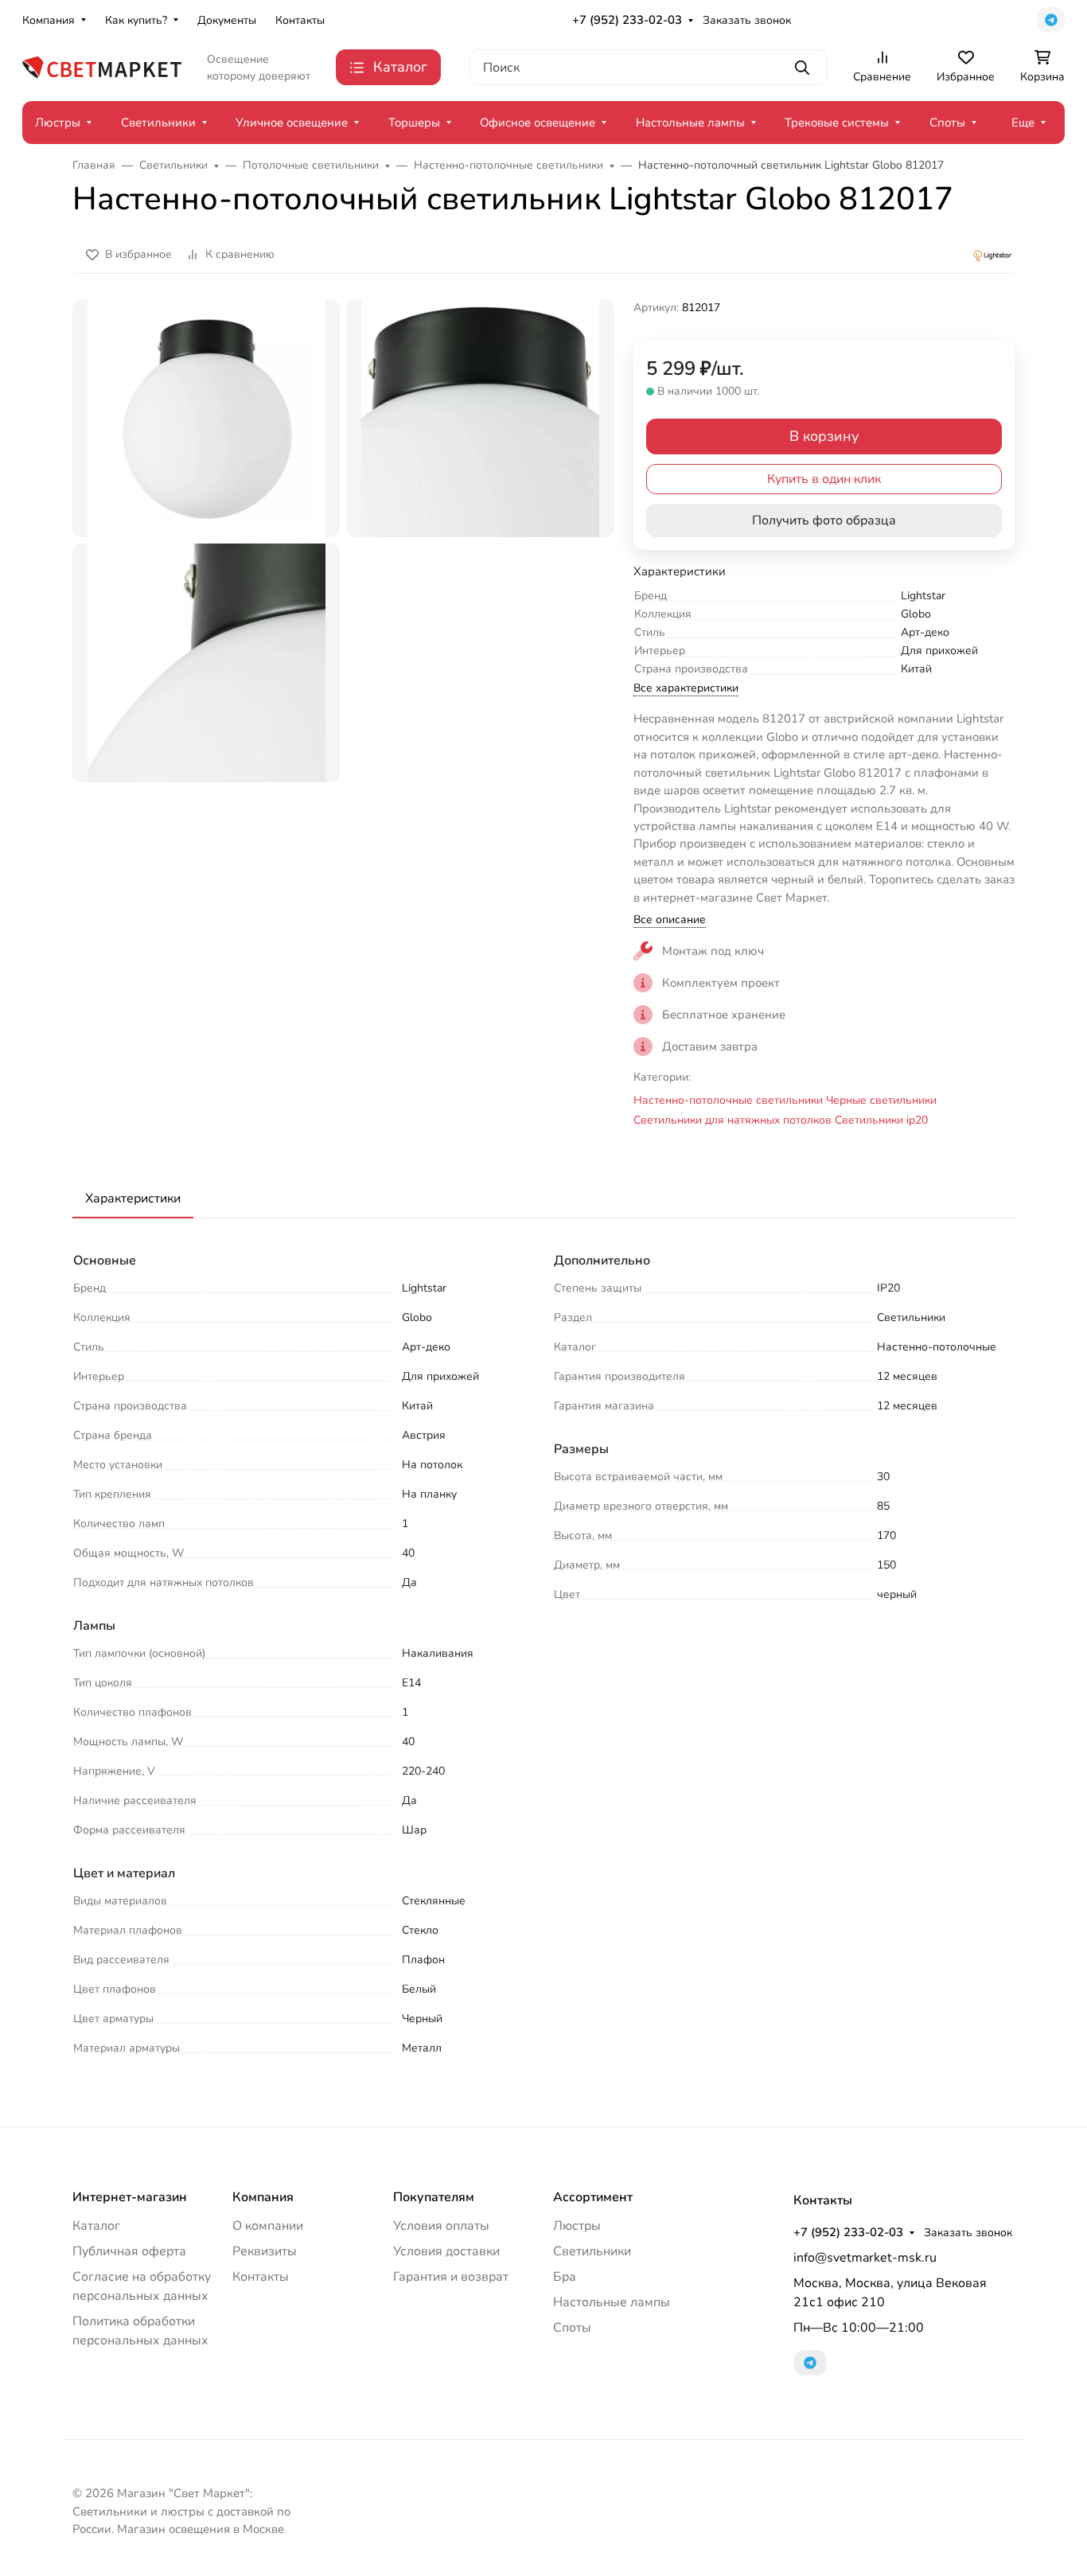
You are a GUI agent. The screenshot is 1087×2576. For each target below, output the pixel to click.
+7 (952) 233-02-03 (627, 20)
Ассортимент (593, 2197)
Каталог (96, 2226)
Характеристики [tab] (133, 1198)
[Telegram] (1051, 20)
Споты (947, 123)
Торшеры (414, 123)
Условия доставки (446, 2251)
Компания (49, 20)
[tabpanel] (543, 1656)
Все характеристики (686, 688)
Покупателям (434, 2197)
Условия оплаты (441, 2226)
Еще (1023, 123)
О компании (268, 2226)
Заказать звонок (747, 20)
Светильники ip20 (881, 1120)
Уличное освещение (292, 123)
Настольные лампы (690, 123)
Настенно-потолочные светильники (728, 1100)
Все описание (670, 920)
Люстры (58, 123)
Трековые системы (837, 123)
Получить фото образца (824, 520)
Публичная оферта (129, 2251)
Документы (227, 20)
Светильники (158, 123)
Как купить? (136, 20)
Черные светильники (881, 1100)
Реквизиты (265, 2251)
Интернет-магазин (130, 2197)
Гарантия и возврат (451, 2277)
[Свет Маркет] (102, 66)
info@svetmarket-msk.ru (865, 2258)
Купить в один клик (824, 479)
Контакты (300, 20)
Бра (565, 2277)
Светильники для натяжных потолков (732, 1120)
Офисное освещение (538, 123)
